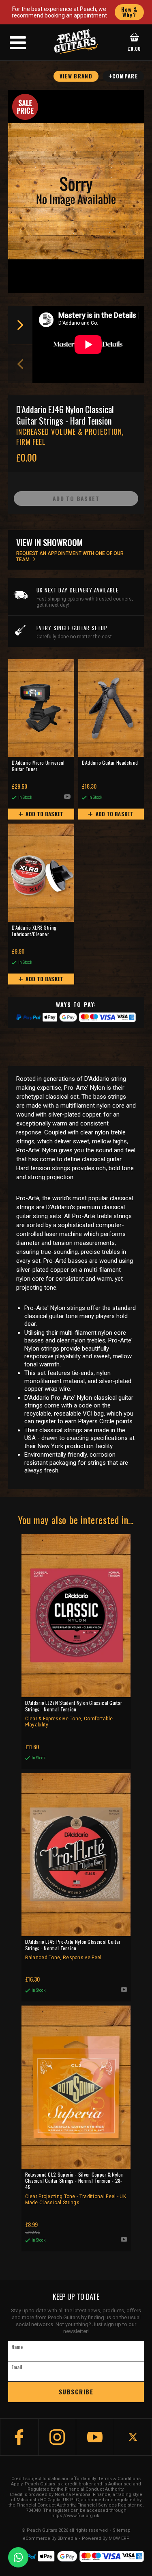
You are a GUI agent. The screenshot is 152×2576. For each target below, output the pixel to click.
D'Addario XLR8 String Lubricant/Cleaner (34, 931)
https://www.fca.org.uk (75, 2516)
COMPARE (125, 76)
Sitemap (122, 2530)
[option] (90, 345)
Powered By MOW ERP (106, 2539)
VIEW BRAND (76, 76)
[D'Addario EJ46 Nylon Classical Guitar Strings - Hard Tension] (76, 191)
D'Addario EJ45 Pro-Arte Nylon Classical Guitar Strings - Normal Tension (73, 1949)
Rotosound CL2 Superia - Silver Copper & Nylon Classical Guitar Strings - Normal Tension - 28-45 (76, 2188)
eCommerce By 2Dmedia (50, 2539)
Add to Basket (44, 814)
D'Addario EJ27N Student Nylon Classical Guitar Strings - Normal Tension (74, 1714)
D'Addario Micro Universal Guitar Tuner (38, 766)
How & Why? (130, 12)
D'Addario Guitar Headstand (110, 763)
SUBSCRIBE (76, 2392)
